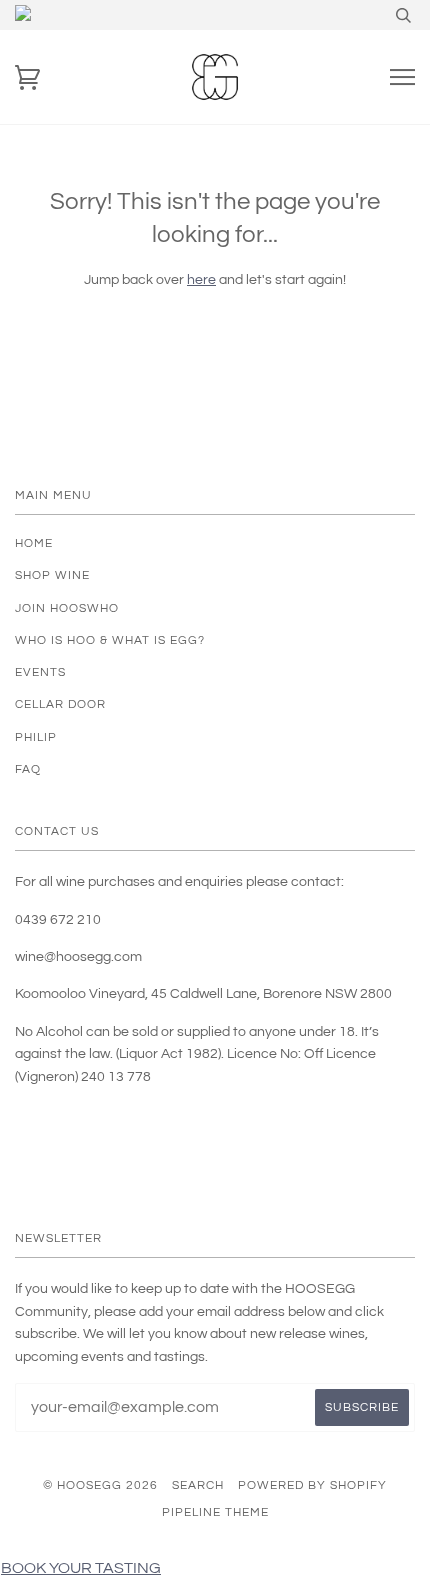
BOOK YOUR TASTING (81, 1568)
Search (198, 1485)
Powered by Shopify (312, 1485)
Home (34, 543)
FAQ (28, 769)
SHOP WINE (52, 575)
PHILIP (36, 737)
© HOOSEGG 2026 (100, 1485)
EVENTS (40, 672)
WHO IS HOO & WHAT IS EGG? (110, 640)
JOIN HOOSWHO (67, 608)
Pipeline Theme (215, 1512)
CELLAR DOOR (60, 704)
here (201, 280)
